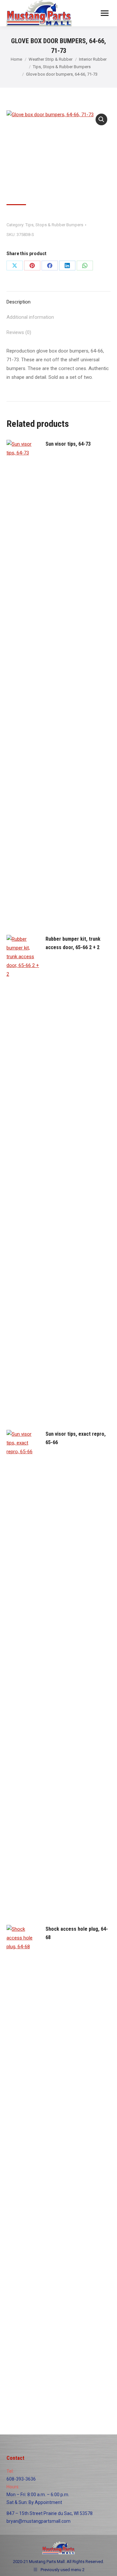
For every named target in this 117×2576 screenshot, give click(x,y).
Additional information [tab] (30, 317)
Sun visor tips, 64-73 (68, 444)
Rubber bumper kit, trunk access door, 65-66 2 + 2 (73, 943)
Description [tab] (19, 302)
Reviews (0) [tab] (19, 332)
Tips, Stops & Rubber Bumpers (54, 225)
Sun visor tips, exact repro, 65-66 (76, 1438)
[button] (101, 119)
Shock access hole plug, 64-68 (77, 1933)
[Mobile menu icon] (105, 13)
